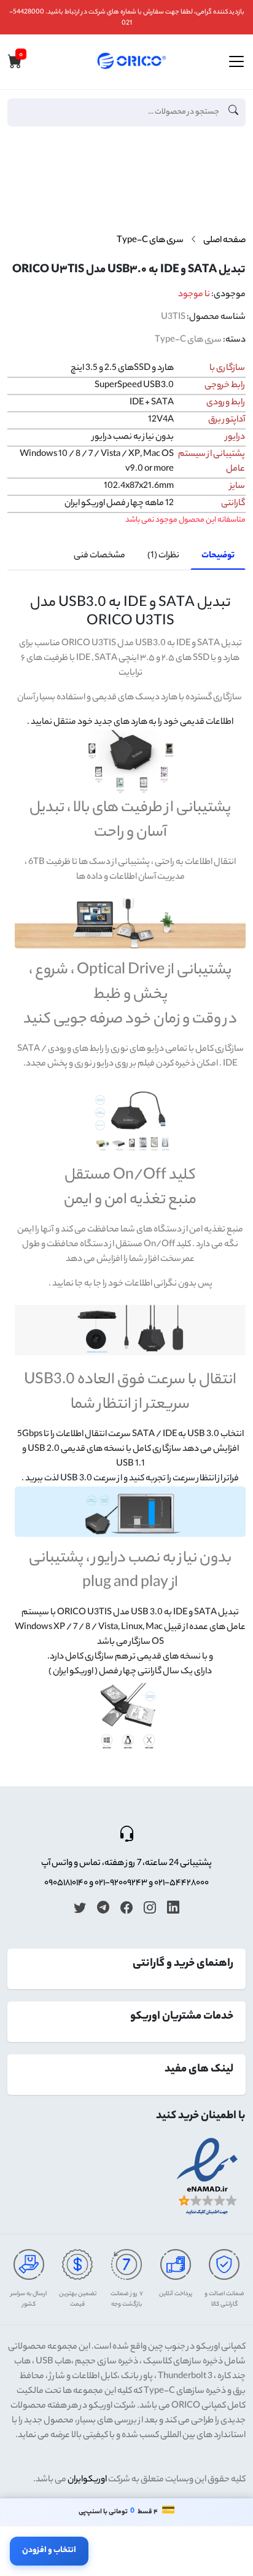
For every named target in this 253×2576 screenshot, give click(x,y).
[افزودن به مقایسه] (231, 190)
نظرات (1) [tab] (163, 556)
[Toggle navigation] (236, 61)
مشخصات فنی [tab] (99, 556)
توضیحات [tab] (218, 556)
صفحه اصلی (224, 241)
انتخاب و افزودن (49, 2550)
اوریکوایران (87, 2480)
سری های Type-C (150, 241)
